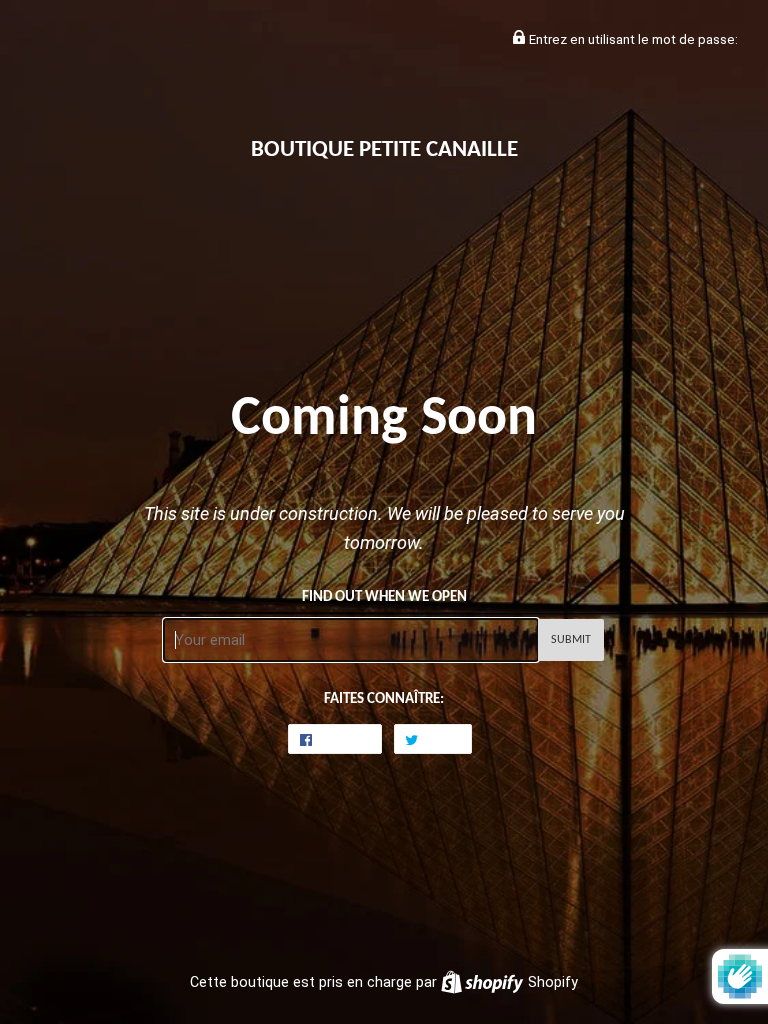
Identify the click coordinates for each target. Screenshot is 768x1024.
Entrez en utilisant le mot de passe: (632, 39)
